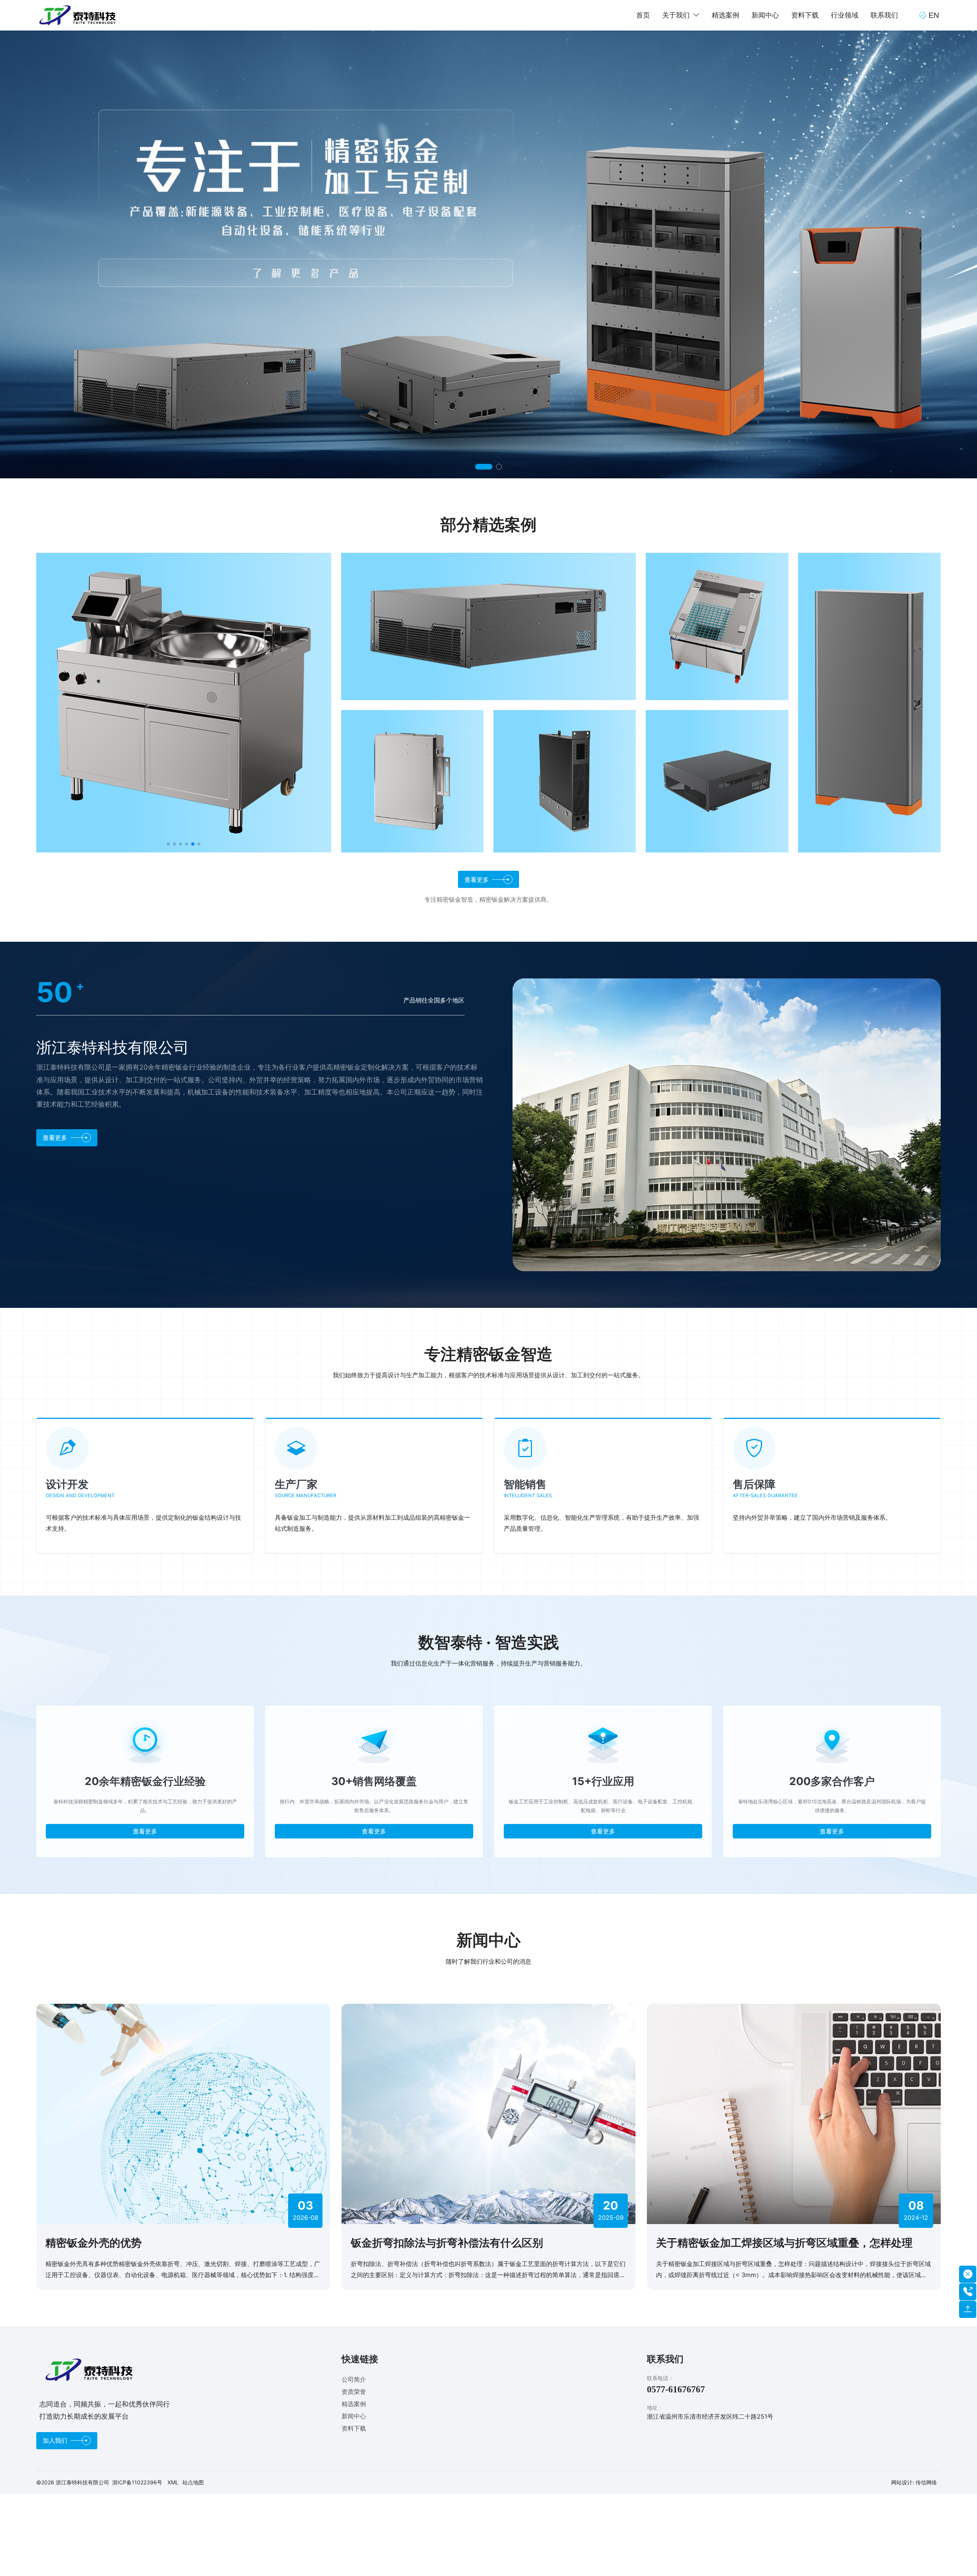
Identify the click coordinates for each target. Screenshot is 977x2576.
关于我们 (676, 15)
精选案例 (725, 15)
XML (173, 2482)
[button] (478, 467)
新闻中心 (765, 15)
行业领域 (845, 15)
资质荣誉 (354, 2392)
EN (934, 15)
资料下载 (805, 15)
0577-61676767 (676, 2389)
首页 (643, 15)
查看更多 (145, 1831)
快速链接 (360, 2359)
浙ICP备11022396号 (137, 2482)
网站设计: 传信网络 (914, 2482)
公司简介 (354, 2379)
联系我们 (884, 15)
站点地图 (193, 2482)
